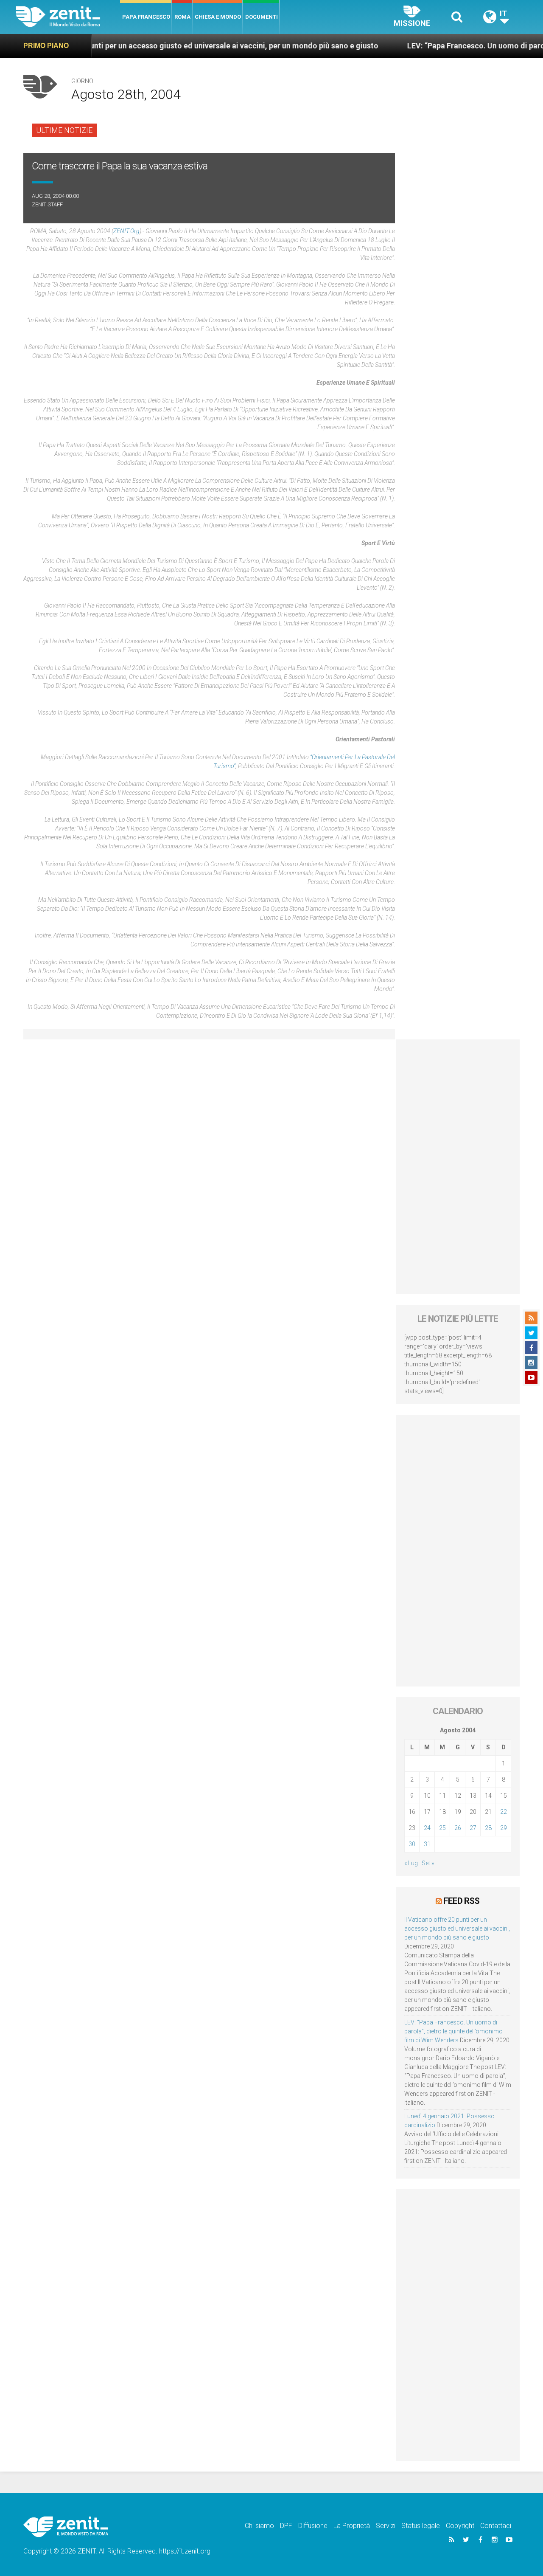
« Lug (411, 1863)
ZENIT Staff (47, 204)
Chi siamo (259, 2526)
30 (412, 1844)
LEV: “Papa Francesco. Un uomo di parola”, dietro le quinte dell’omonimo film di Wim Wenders (453, 2031)
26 (458, 1828)
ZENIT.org (126, 231)
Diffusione (313, 2526)
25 (442, 1828)
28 (488, 1828)
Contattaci (496, 2526)
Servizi (386, 2526)
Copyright (460, 2526)
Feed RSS (461, 1901)
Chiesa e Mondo (218, 17)
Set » (428, 1863)
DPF (286, 2526)
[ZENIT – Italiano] (68, 17)
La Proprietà (352, 2526)
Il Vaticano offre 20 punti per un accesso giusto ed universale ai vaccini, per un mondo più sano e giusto (457, 1928)
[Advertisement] (458, 1167)
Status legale (421, 2526)
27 (473, 1828)
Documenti (262, 17)
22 (504, 1812)
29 (504, 1828)
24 (427, 1828)
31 (427, 1844)
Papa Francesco (146, 17)
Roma (182, 17)
